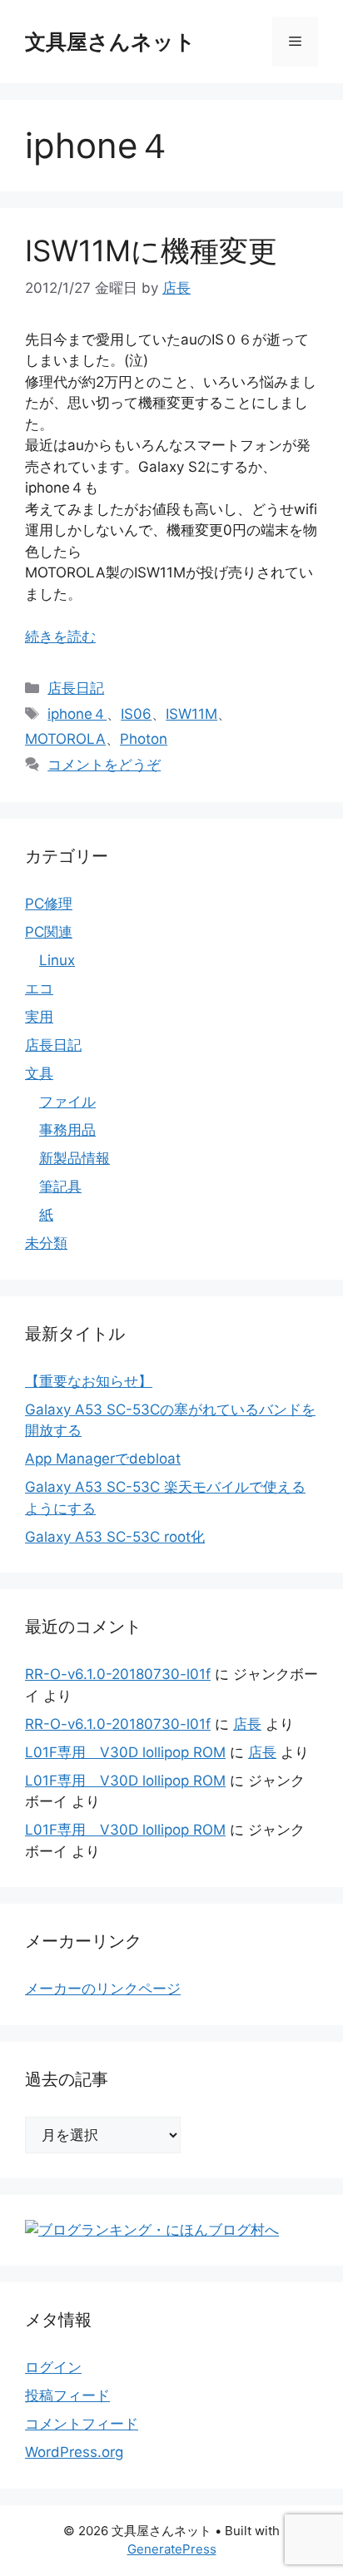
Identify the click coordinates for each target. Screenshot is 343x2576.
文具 (39, 1073)
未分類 (46, 1243)
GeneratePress (172, 2549)
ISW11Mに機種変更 (151, 250)
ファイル (67, 1102)
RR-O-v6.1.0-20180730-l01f (118, 1674)
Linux (57, 960)
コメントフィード (82, 2424)
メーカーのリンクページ (103, 1989)
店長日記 (76, 688)
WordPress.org (74, 2452)
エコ (39, 988)
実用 (39, 1017)
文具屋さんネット (110, 42)
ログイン (53, 2367)
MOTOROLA (65, 739)
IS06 (136, 714)
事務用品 (67, 1130)
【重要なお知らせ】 (89, 1381)
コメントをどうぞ (104, 765)
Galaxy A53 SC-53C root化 (115, 1537)
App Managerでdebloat (103, 1459)
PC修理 (49, 904)
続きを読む (60, 637)
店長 (247, 1724)
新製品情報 (75, 1158)
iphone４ (77, 714)
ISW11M (191, 714)
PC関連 (49, 932)
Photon (144, 739)
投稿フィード (67, 2395)
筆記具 (60, 1186)
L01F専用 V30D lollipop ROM (125, 1752)
